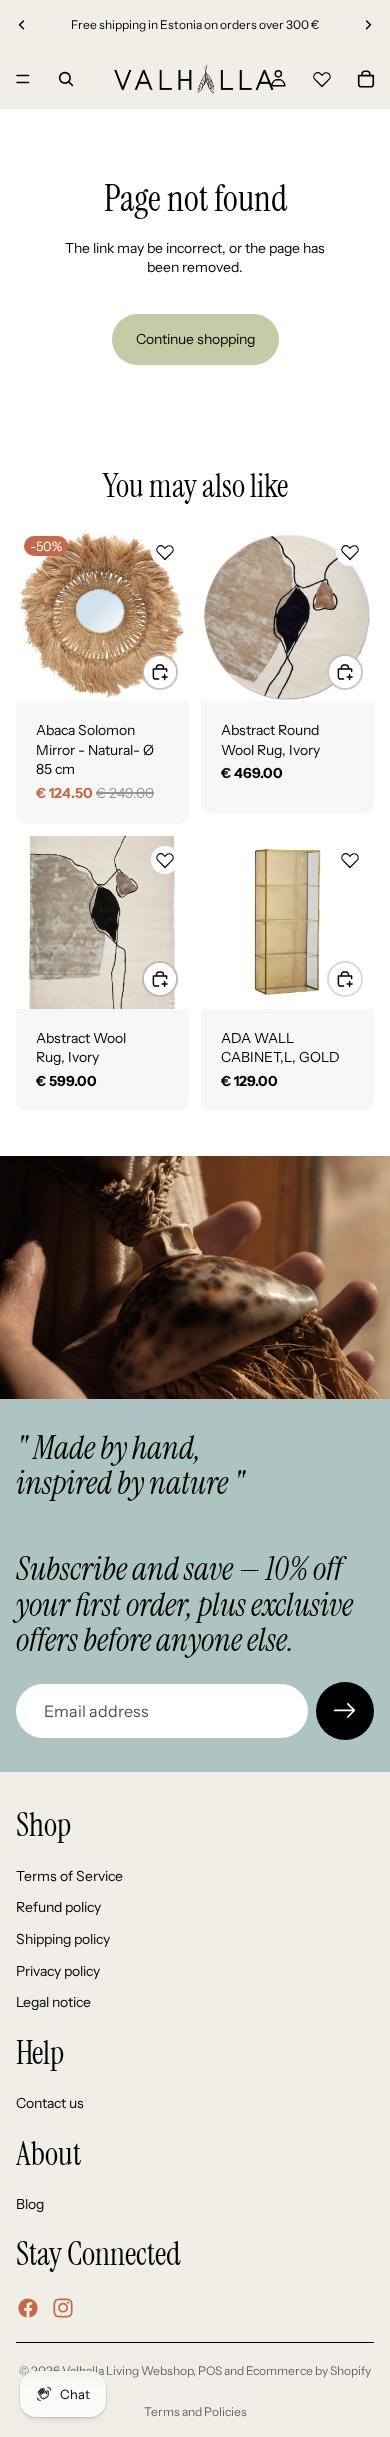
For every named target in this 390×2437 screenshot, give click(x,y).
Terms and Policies (195, 2411)
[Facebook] (28, 2308)
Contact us (50, 2103)
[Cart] (366, 79)
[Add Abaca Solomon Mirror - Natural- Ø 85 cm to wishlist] (165, 552)
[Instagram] (63, 2308)
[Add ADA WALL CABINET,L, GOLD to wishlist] (350, 860)
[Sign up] (345, 1711)
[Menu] (23, 79)
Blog (30, 2204)
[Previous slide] (22, 25)
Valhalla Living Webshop (127, 2370)
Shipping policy (63, 1939)
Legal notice (53, 2002)
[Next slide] (368, 25)
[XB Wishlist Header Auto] (322, 76)
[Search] (66, 79)
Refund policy (58, 1907)
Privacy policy (58, 1971)
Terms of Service (69, 1876)
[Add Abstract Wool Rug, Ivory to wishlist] (165, 860)
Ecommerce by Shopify (308, 2370)
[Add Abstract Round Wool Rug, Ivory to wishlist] (350, 552)
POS (210, 2370)
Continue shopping (195, 339)
